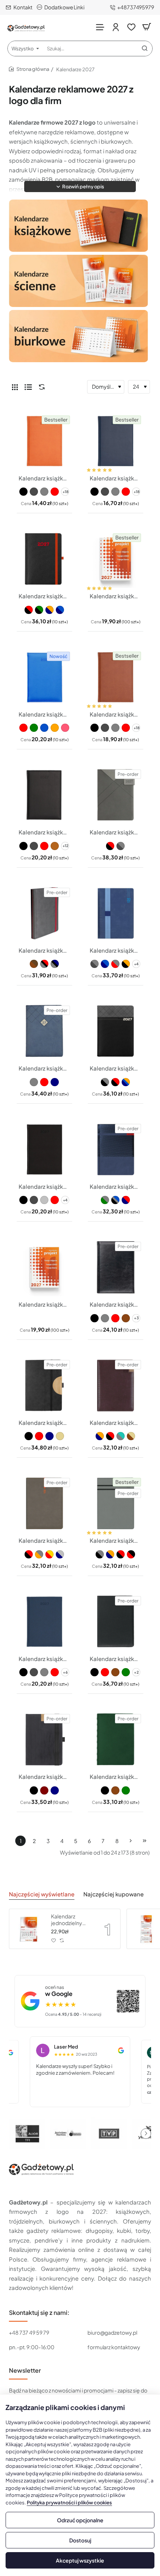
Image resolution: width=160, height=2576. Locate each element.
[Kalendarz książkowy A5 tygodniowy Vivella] (44, 441)
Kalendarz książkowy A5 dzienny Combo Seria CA (116, 1422)
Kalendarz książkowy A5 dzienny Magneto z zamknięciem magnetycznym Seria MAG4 (116, 832)
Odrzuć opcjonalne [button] (80, 2520)
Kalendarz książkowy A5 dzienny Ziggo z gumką (44, 950)
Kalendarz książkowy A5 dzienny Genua (116, 1776)
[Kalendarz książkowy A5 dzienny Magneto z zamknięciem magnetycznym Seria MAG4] (116, 795)
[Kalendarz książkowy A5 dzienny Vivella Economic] (116, 441)
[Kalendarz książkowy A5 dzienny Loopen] (116, 913)
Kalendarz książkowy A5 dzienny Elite (116, 1659)
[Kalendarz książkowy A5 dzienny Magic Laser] (116, 1031)
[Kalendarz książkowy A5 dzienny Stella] (116, 1149)
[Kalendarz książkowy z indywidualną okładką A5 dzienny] (116, 559)
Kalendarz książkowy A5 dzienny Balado (116, 1304)
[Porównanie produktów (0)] (40, 387)
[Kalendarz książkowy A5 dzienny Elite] (116, 1622)
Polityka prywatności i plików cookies (69, 2503)
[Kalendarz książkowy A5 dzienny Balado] (116, 1267)
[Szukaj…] (145, 48)
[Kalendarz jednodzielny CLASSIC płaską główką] (29, 1929)
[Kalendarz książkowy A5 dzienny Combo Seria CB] (44, 1503)
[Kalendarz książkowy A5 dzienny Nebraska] (44, 795)
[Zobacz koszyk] (147, 27)
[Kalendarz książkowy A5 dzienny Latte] (44, 1031)
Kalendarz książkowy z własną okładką (44, 1304)
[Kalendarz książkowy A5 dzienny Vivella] (116, 677)
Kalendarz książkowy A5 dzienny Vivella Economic (116, 478)
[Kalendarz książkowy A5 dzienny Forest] (44, 1740)
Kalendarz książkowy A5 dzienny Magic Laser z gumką (44, 596)
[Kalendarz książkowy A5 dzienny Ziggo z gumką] (44, 913)
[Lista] (28, 387)
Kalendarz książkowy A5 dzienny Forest (44, 1776)
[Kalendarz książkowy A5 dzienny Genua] (116, 1740)
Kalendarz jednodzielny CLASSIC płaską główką (71, 1920)
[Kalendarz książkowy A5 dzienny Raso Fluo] (44, 677)
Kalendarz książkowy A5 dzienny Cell (44, 1422)
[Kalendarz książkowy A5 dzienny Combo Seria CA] (116, 1386)
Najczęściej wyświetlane (42, 1894)
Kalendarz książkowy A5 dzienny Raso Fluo (44, 714)
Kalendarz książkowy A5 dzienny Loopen (116, 950)
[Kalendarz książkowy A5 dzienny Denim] (44, 1622)
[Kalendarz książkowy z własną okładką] (44, 1267)
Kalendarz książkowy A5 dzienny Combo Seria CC (116, 1540)
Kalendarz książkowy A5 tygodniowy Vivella (44, 478)
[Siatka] (15, 387)
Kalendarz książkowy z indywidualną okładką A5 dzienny (116, 596)
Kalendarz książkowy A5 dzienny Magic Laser (116, 1068)
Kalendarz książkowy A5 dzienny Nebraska (44, 832)
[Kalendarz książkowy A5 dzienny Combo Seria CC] (116, 1503)
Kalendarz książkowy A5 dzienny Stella (116, 1186)
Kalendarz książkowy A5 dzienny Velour (44, 1186)
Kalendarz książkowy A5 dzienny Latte (44, 1068)
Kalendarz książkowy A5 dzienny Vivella (116, 714)
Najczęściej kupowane (113, 1894)
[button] (80, 187)
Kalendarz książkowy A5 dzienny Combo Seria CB (44, 1540)
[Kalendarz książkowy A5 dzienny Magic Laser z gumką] (44, 559)
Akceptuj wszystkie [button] (80, 2560)
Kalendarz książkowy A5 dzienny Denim (44, 1659)
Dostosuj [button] (80, 2540)
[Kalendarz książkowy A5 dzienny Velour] (44, 1149)
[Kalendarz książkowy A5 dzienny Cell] (44, 1386)
